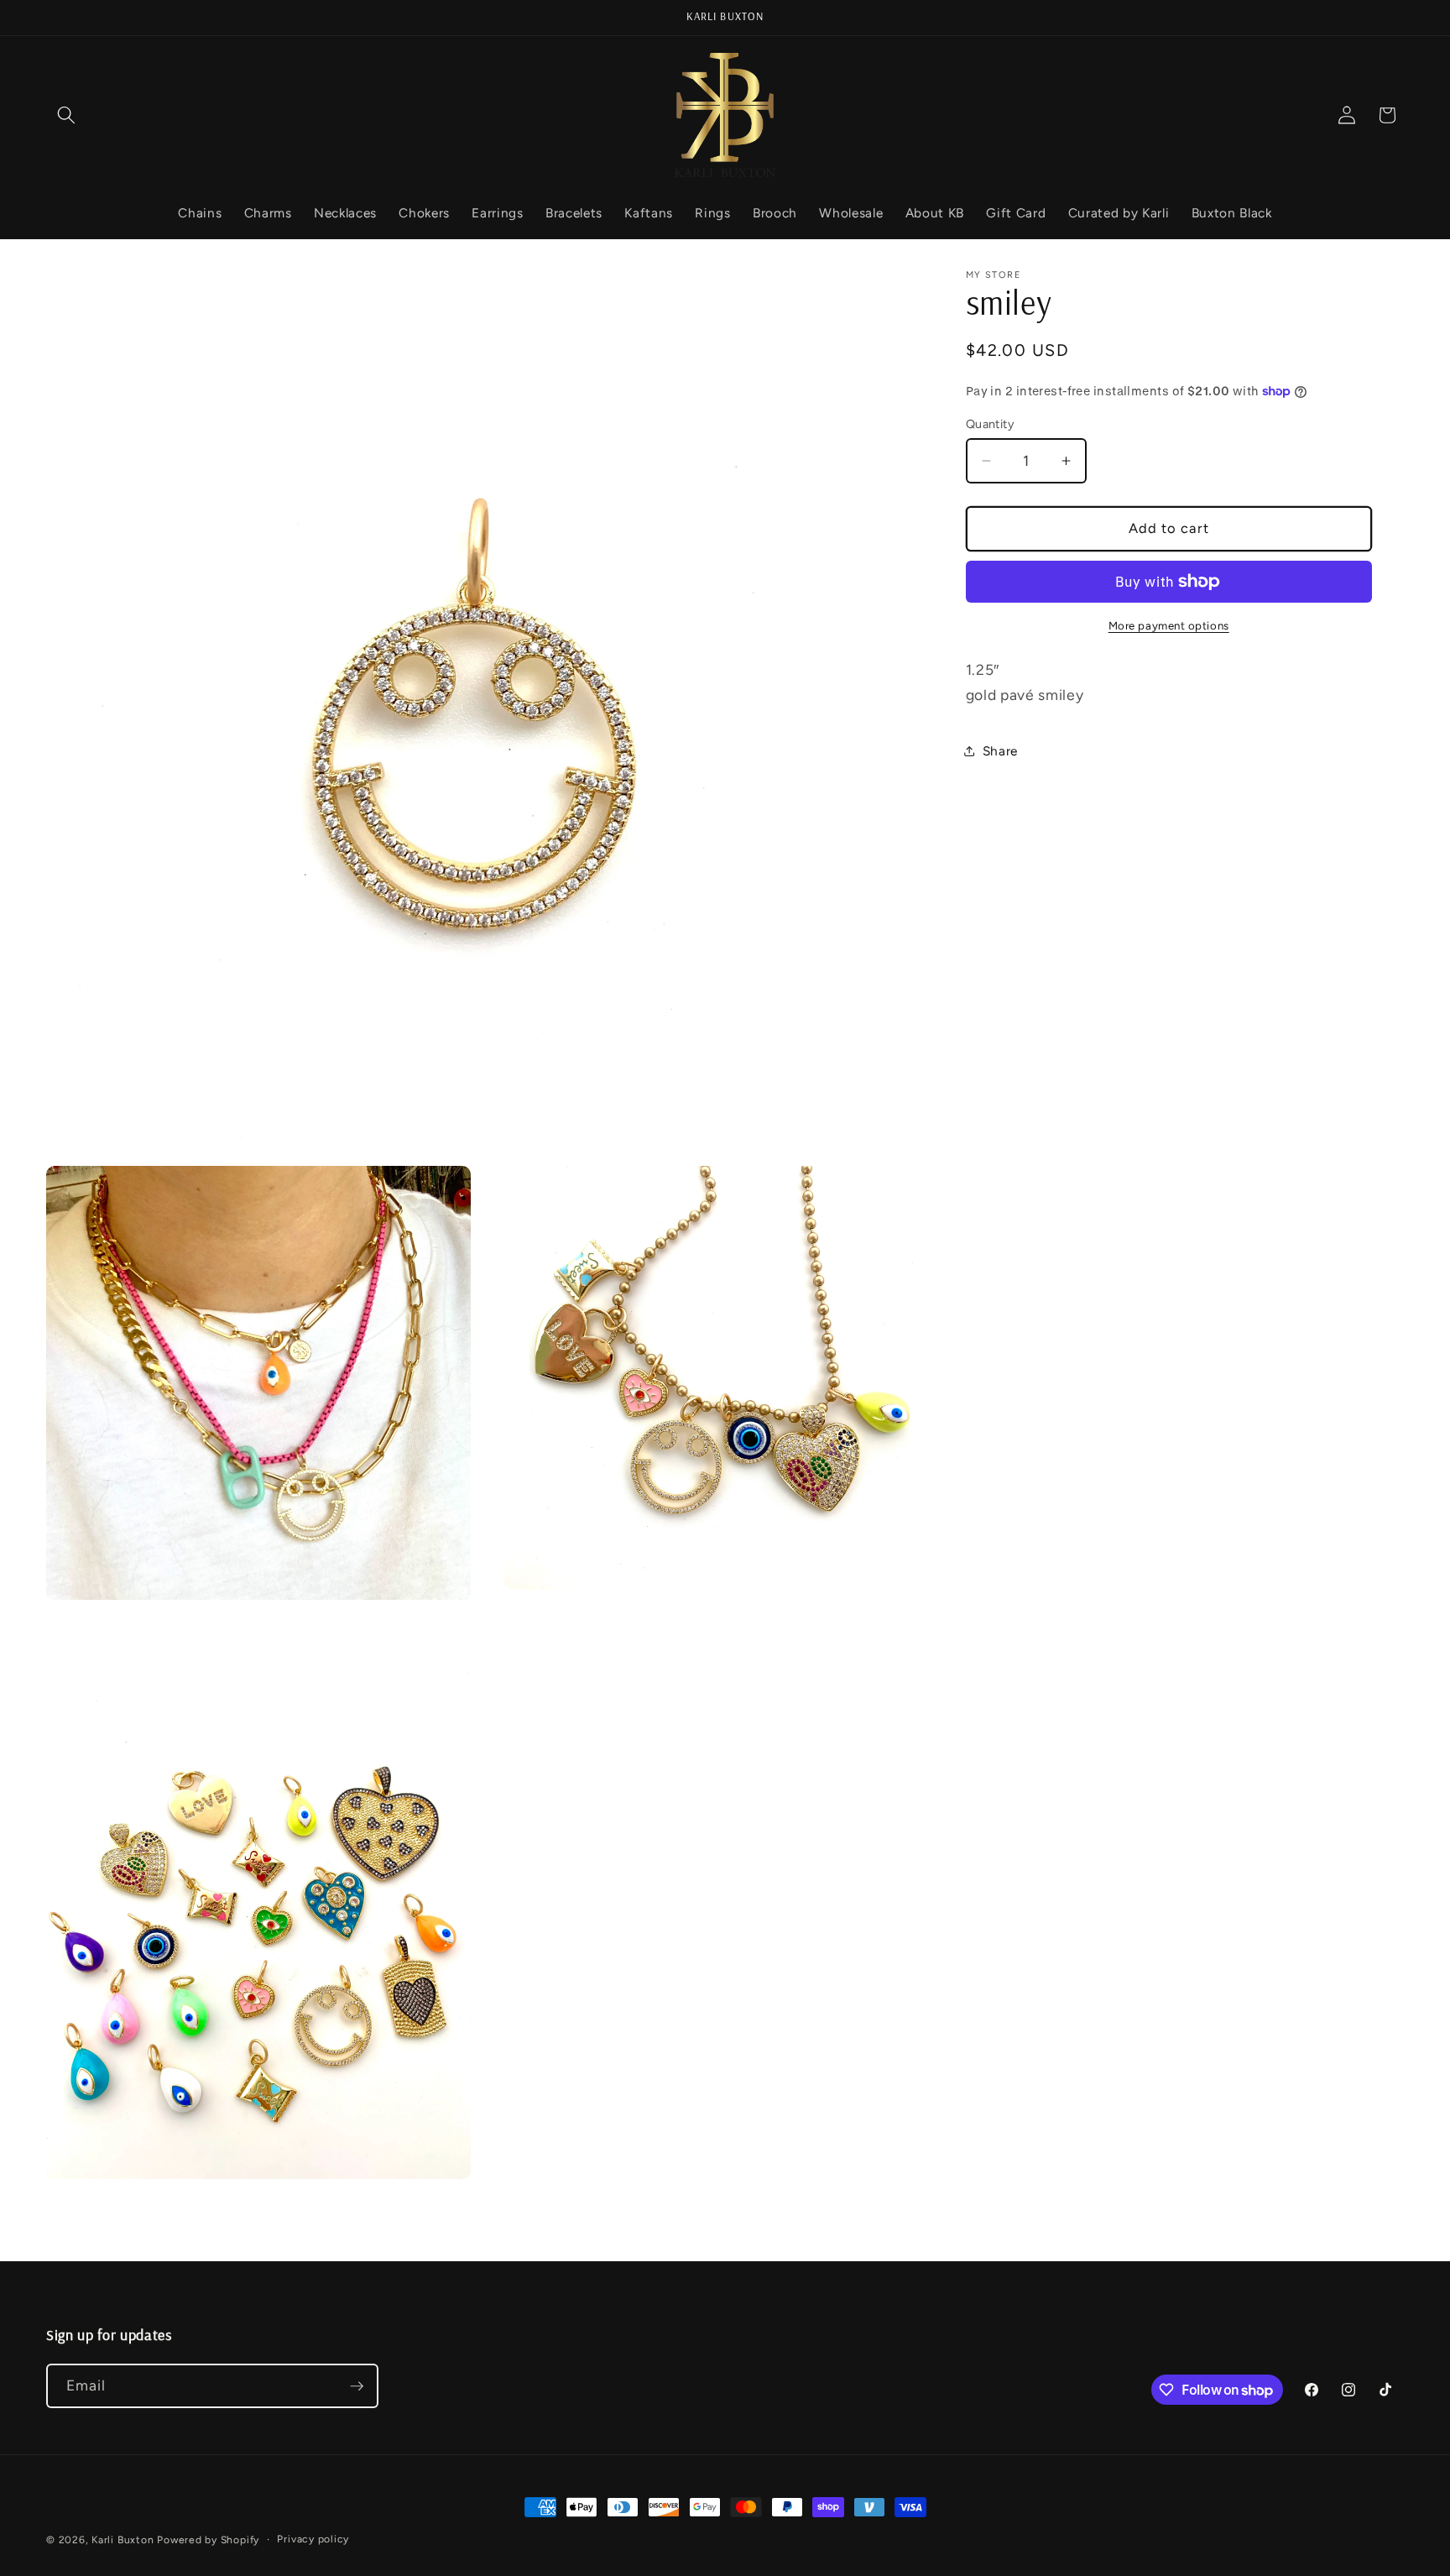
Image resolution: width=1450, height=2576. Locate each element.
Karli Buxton (123, 2540)
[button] (66, 115)
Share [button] (1000, 751)
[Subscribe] (357, 2386)
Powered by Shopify (208, 2540)
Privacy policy (313, 2539)
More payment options (1169, 625)
